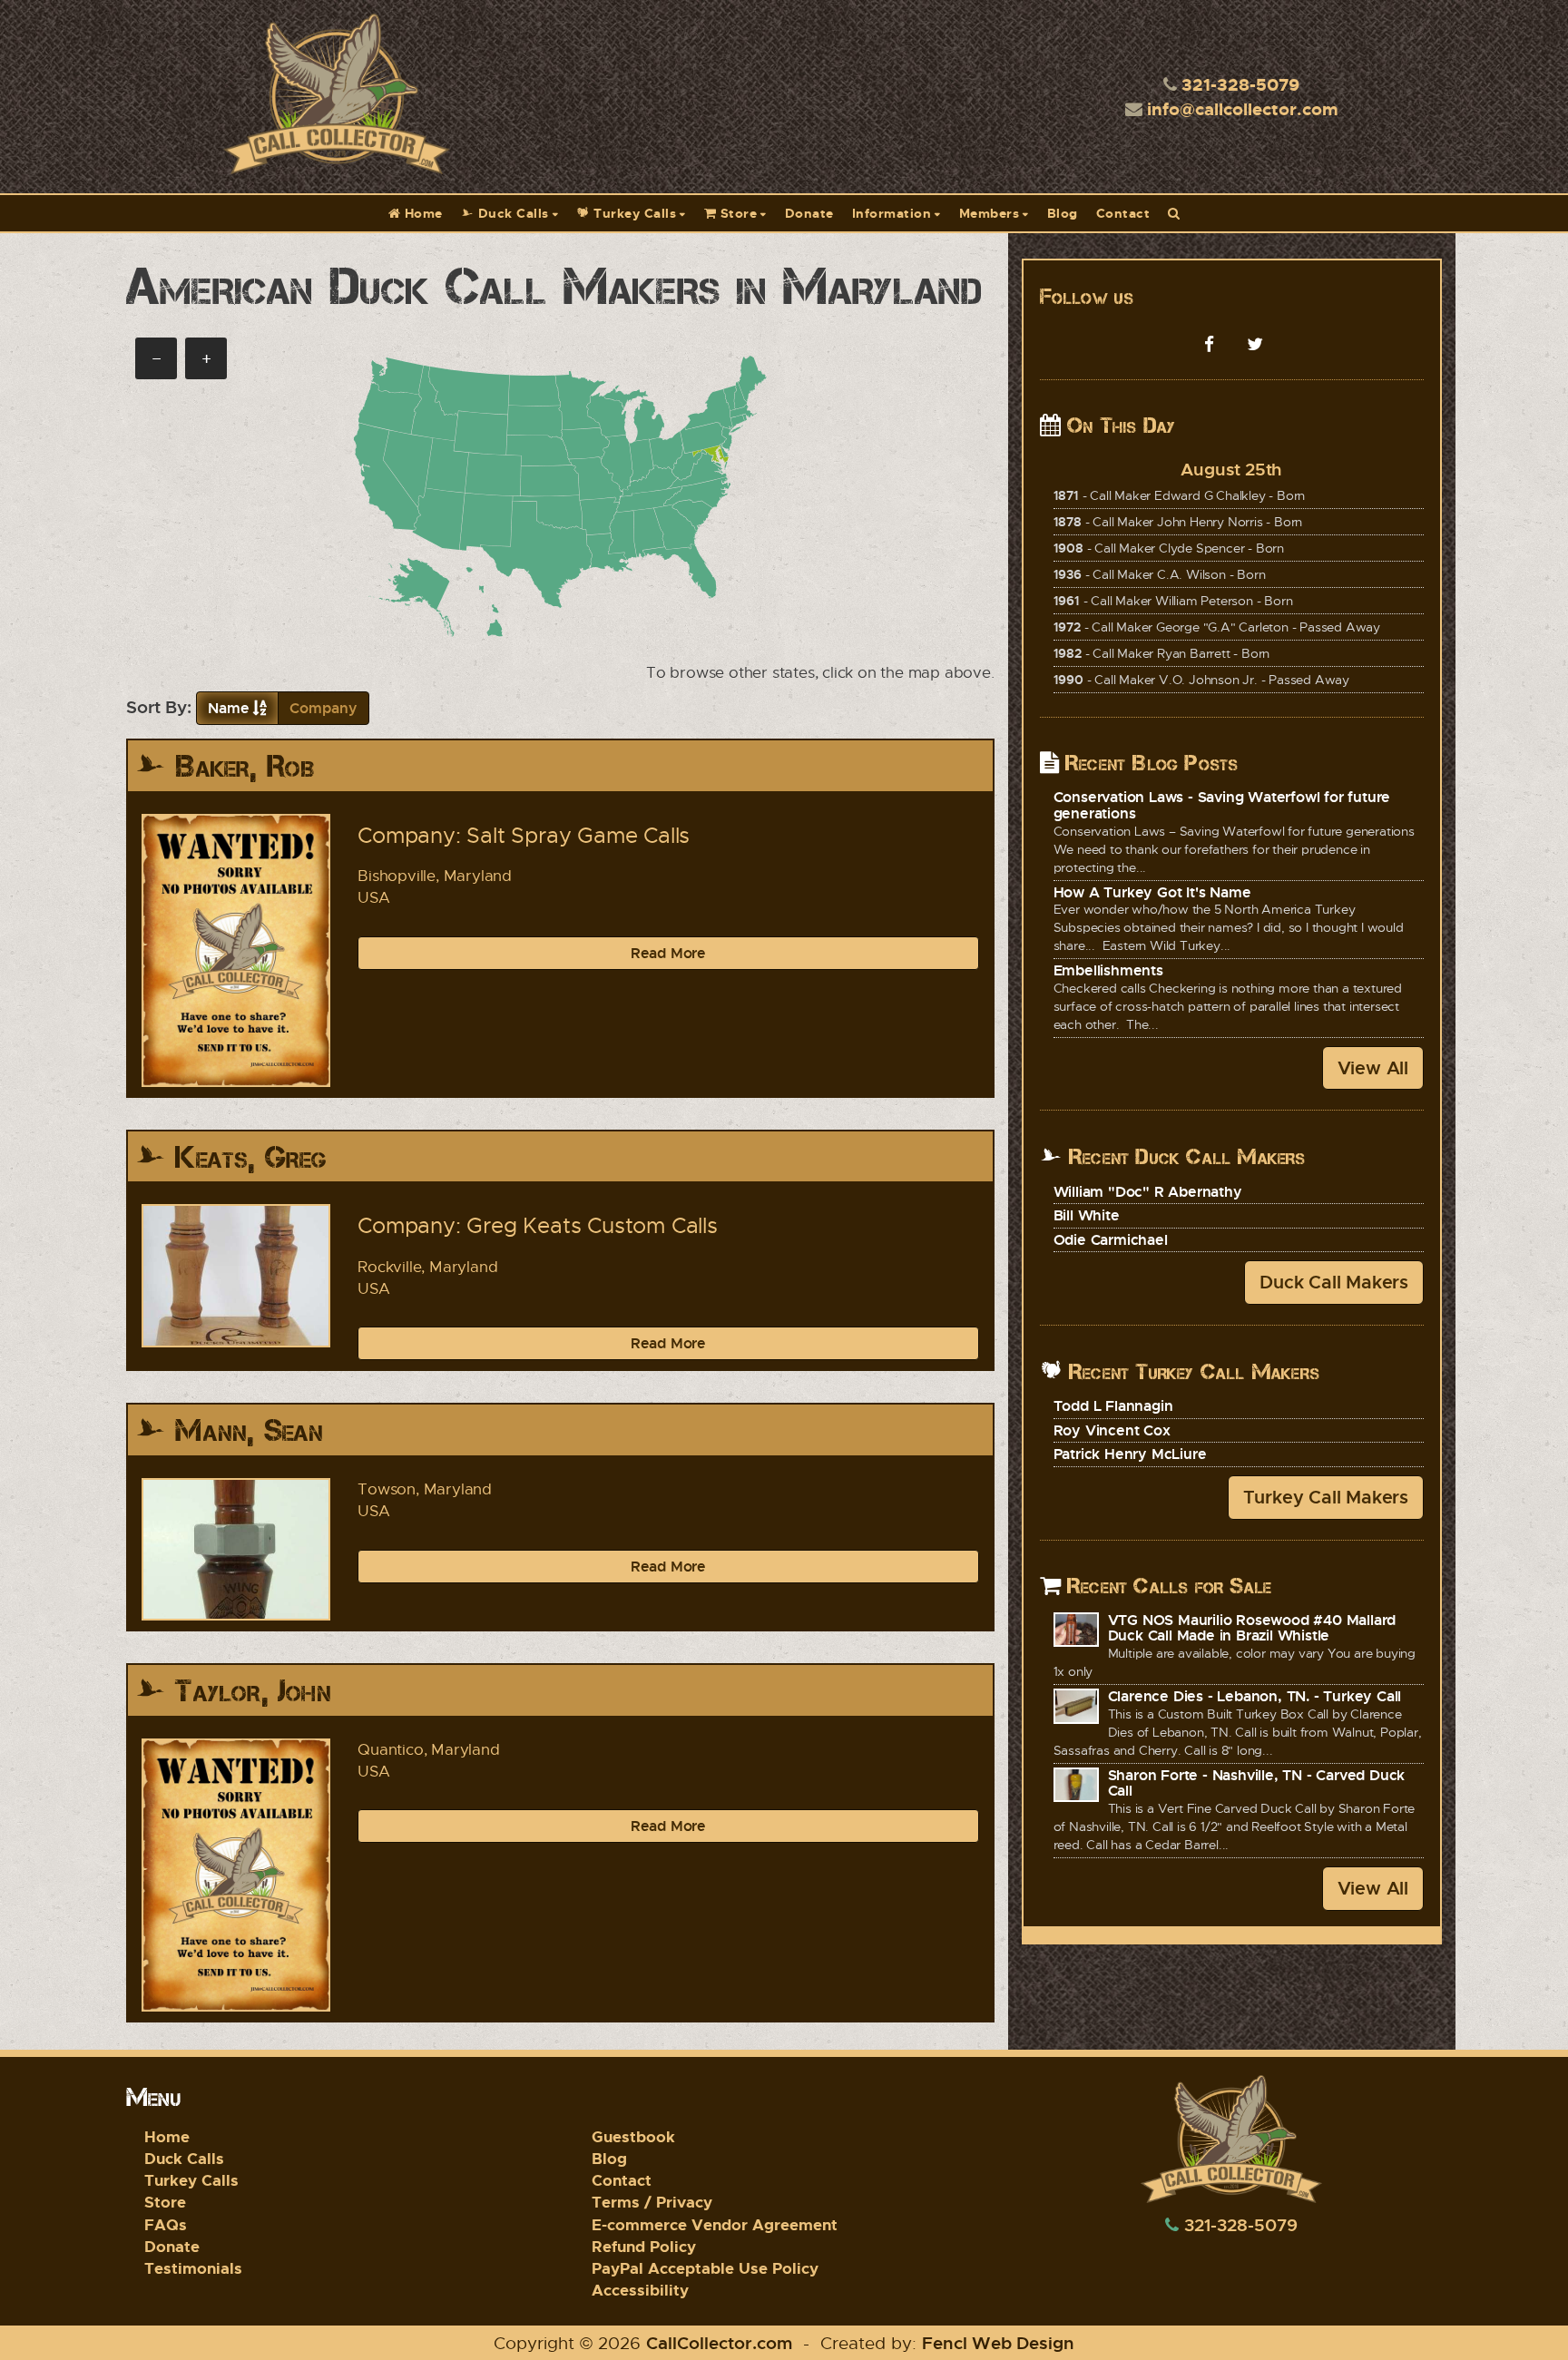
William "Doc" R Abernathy (1148, 1191)
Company (323, 708)
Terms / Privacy (652, 2202)
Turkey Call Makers (1326, 1497)
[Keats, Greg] (236, 1275)
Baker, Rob (245, 766)
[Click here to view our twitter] (1254, 343)
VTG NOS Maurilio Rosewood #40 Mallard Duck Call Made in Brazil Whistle (1252, 1628)
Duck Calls (511, 213)
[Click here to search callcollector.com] (1174, 213)
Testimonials (193, 2268)
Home (421, 213)
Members (990, 213)
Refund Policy (644, 2246)
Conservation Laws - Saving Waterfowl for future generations (1222, 805)
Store (736, 213)
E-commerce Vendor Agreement (715, 2224)
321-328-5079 (1240, 84)
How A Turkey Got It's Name (1152, 892)
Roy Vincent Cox (1112, 1430)
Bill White (1087, 1215)
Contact (1123, 213)
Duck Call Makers (1334, 1282)
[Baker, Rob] (236, 950)
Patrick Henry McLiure (1130, 1454)
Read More (668, 953)
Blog (1063, 213)
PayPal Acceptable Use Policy (705, 2268)
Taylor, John (253, 1691)
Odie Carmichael (1111, 1239)
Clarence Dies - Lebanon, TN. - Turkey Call (1255, 1696)
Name (229, 708)
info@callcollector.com (1243, 108)
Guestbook (633, 2136)
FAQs (166, 2224)
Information (892, 213)
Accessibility (640, 2290)
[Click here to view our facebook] (1208, 343)
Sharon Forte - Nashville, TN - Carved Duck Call (1257, 1783)
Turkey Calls (633, 213)
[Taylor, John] (236, 1875)
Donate (809, 213)
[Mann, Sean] (236, 1549)
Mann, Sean (249, 1430)
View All (1373, 1067)
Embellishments (1108, 970)
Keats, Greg (251, 1157)
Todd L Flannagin (1113, 1405)
